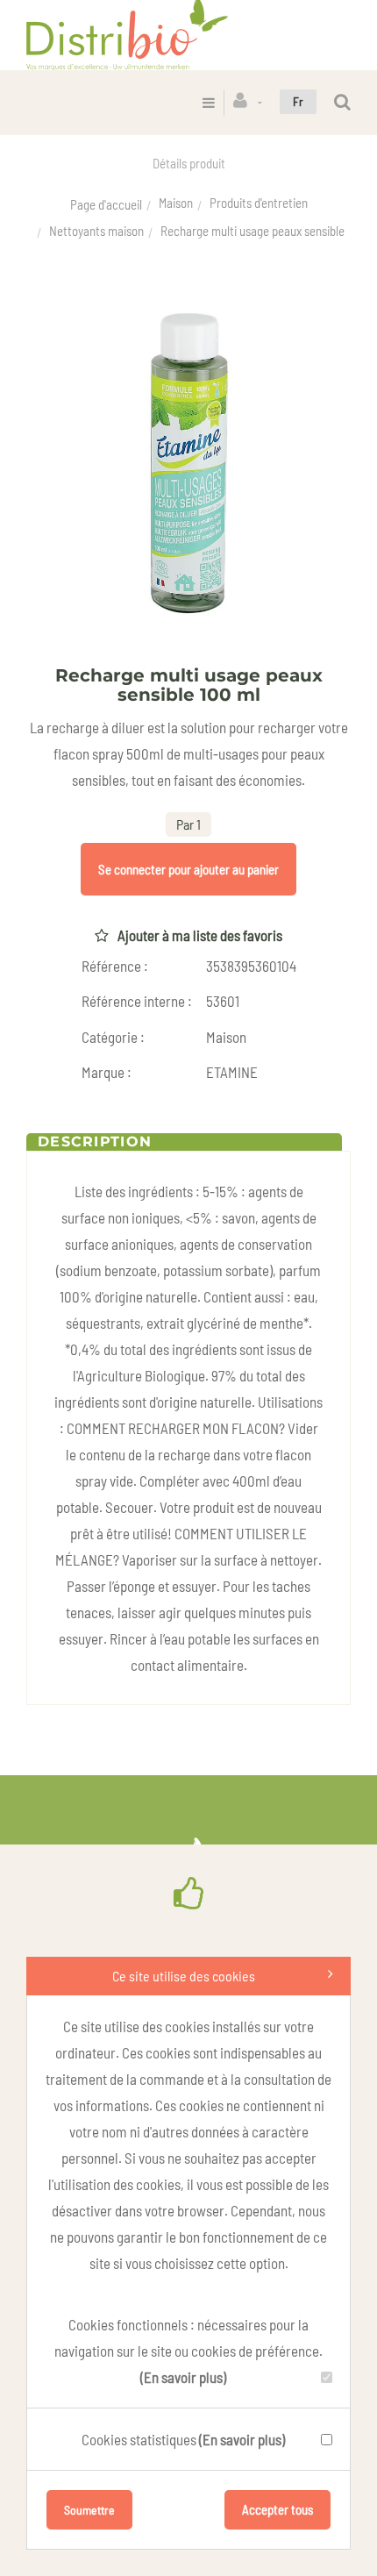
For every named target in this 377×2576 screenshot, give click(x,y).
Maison (176, 203)
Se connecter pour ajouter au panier (188, 869)
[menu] (209, 102)
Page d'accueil (106, 204)
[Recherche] (342, 102)
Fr (298, 101)
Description (95, 1142)
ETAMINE (232, 1072)
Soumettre (89, 2510)
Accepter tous (277, 2509)
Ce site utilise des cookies (184, 1976)
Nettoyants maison (96, 231)
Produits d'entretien (259, 203)
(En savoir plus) (183, 2377)
